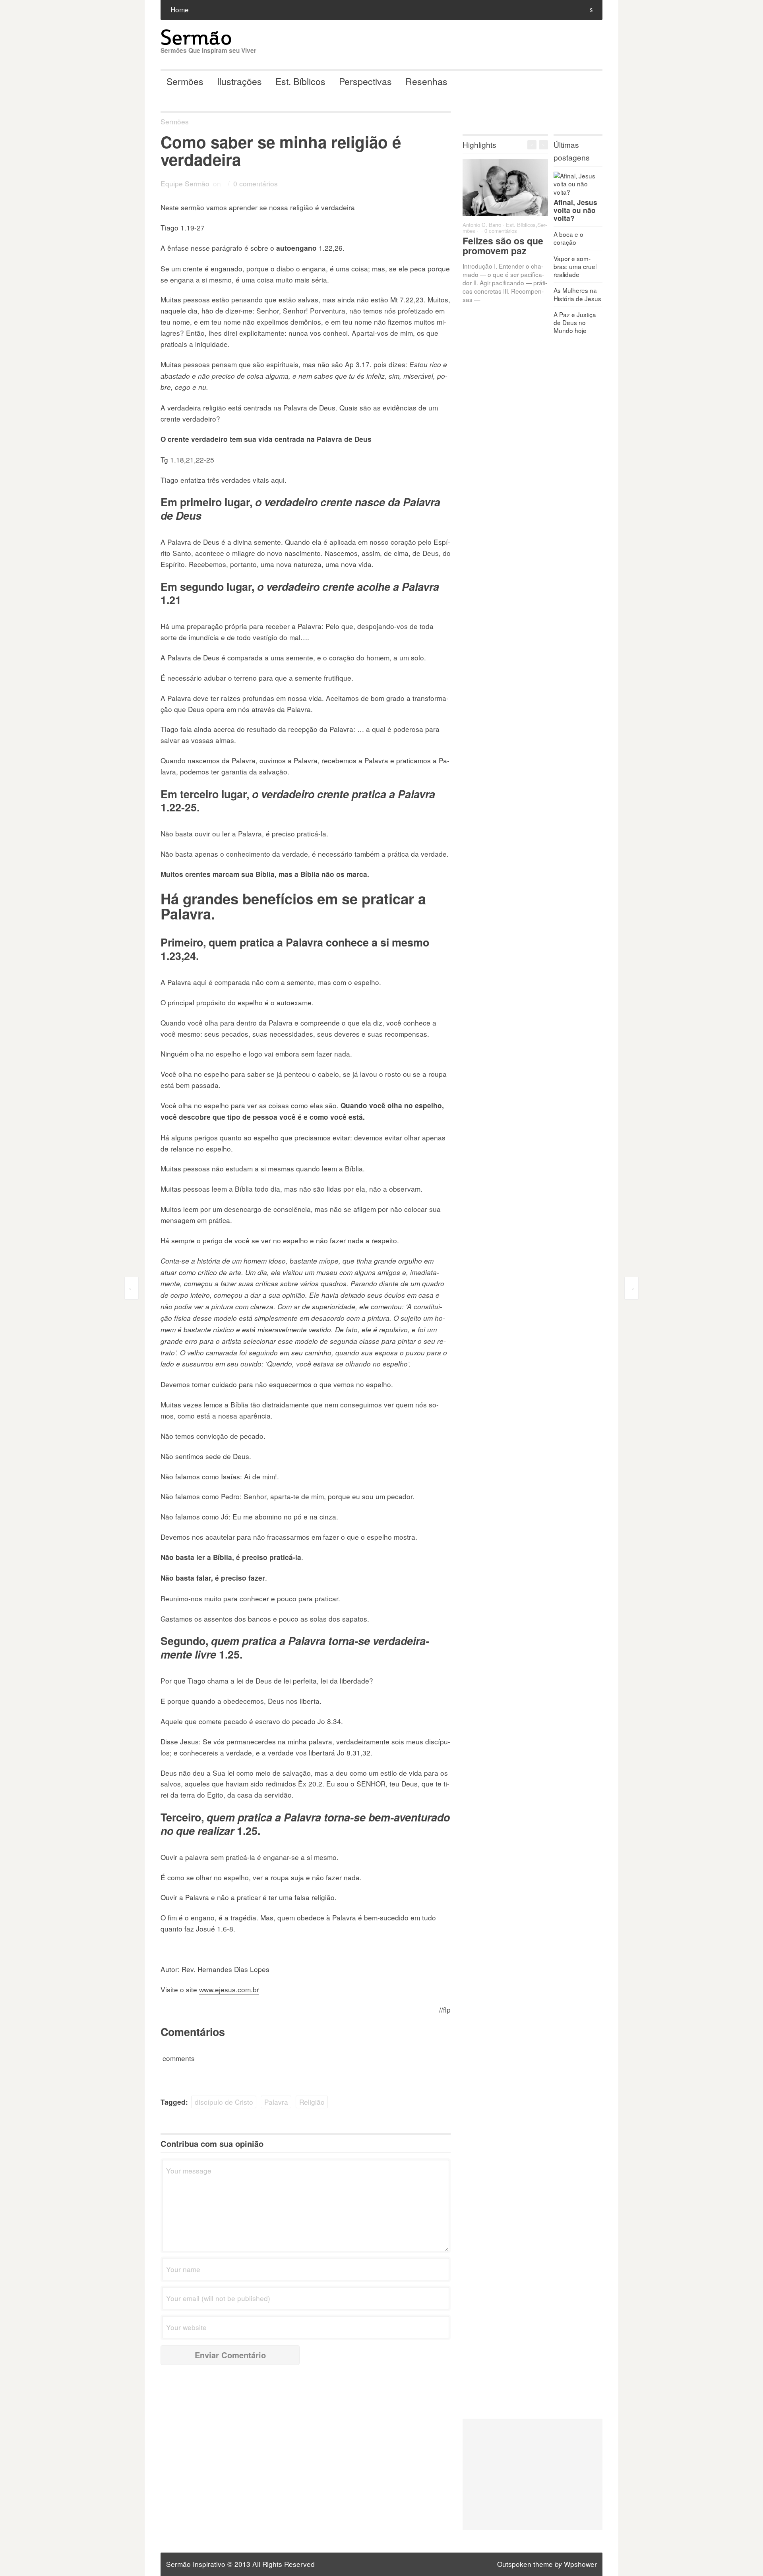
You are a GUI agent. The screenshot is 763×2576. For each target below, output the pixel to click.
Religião (312, 2102)
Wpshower (580, 2564)
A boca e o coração (568, 238)
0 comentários (256, 183)
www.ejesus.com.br (229, 1989)
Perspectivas (365, 81)
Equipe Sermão (185, 183)
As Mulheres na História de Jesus (577, 294)
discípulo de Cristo (224, 2102)
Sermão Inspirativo (196, 2564)
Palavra (276, 2102)
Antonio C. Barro (482, 225)
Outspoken (514, 2564)
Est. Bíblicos (300, 81)
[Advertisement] (533, 2474)
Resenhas (426, 81)
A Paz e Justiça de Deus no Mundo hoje (575, 322)
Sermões (185, 81)
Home (180, 9)
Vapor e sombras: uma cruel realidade (575, 266)
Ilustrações (239, 81)
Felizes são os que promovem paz (503, 246)
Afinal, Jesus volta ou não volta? (575, 210)
